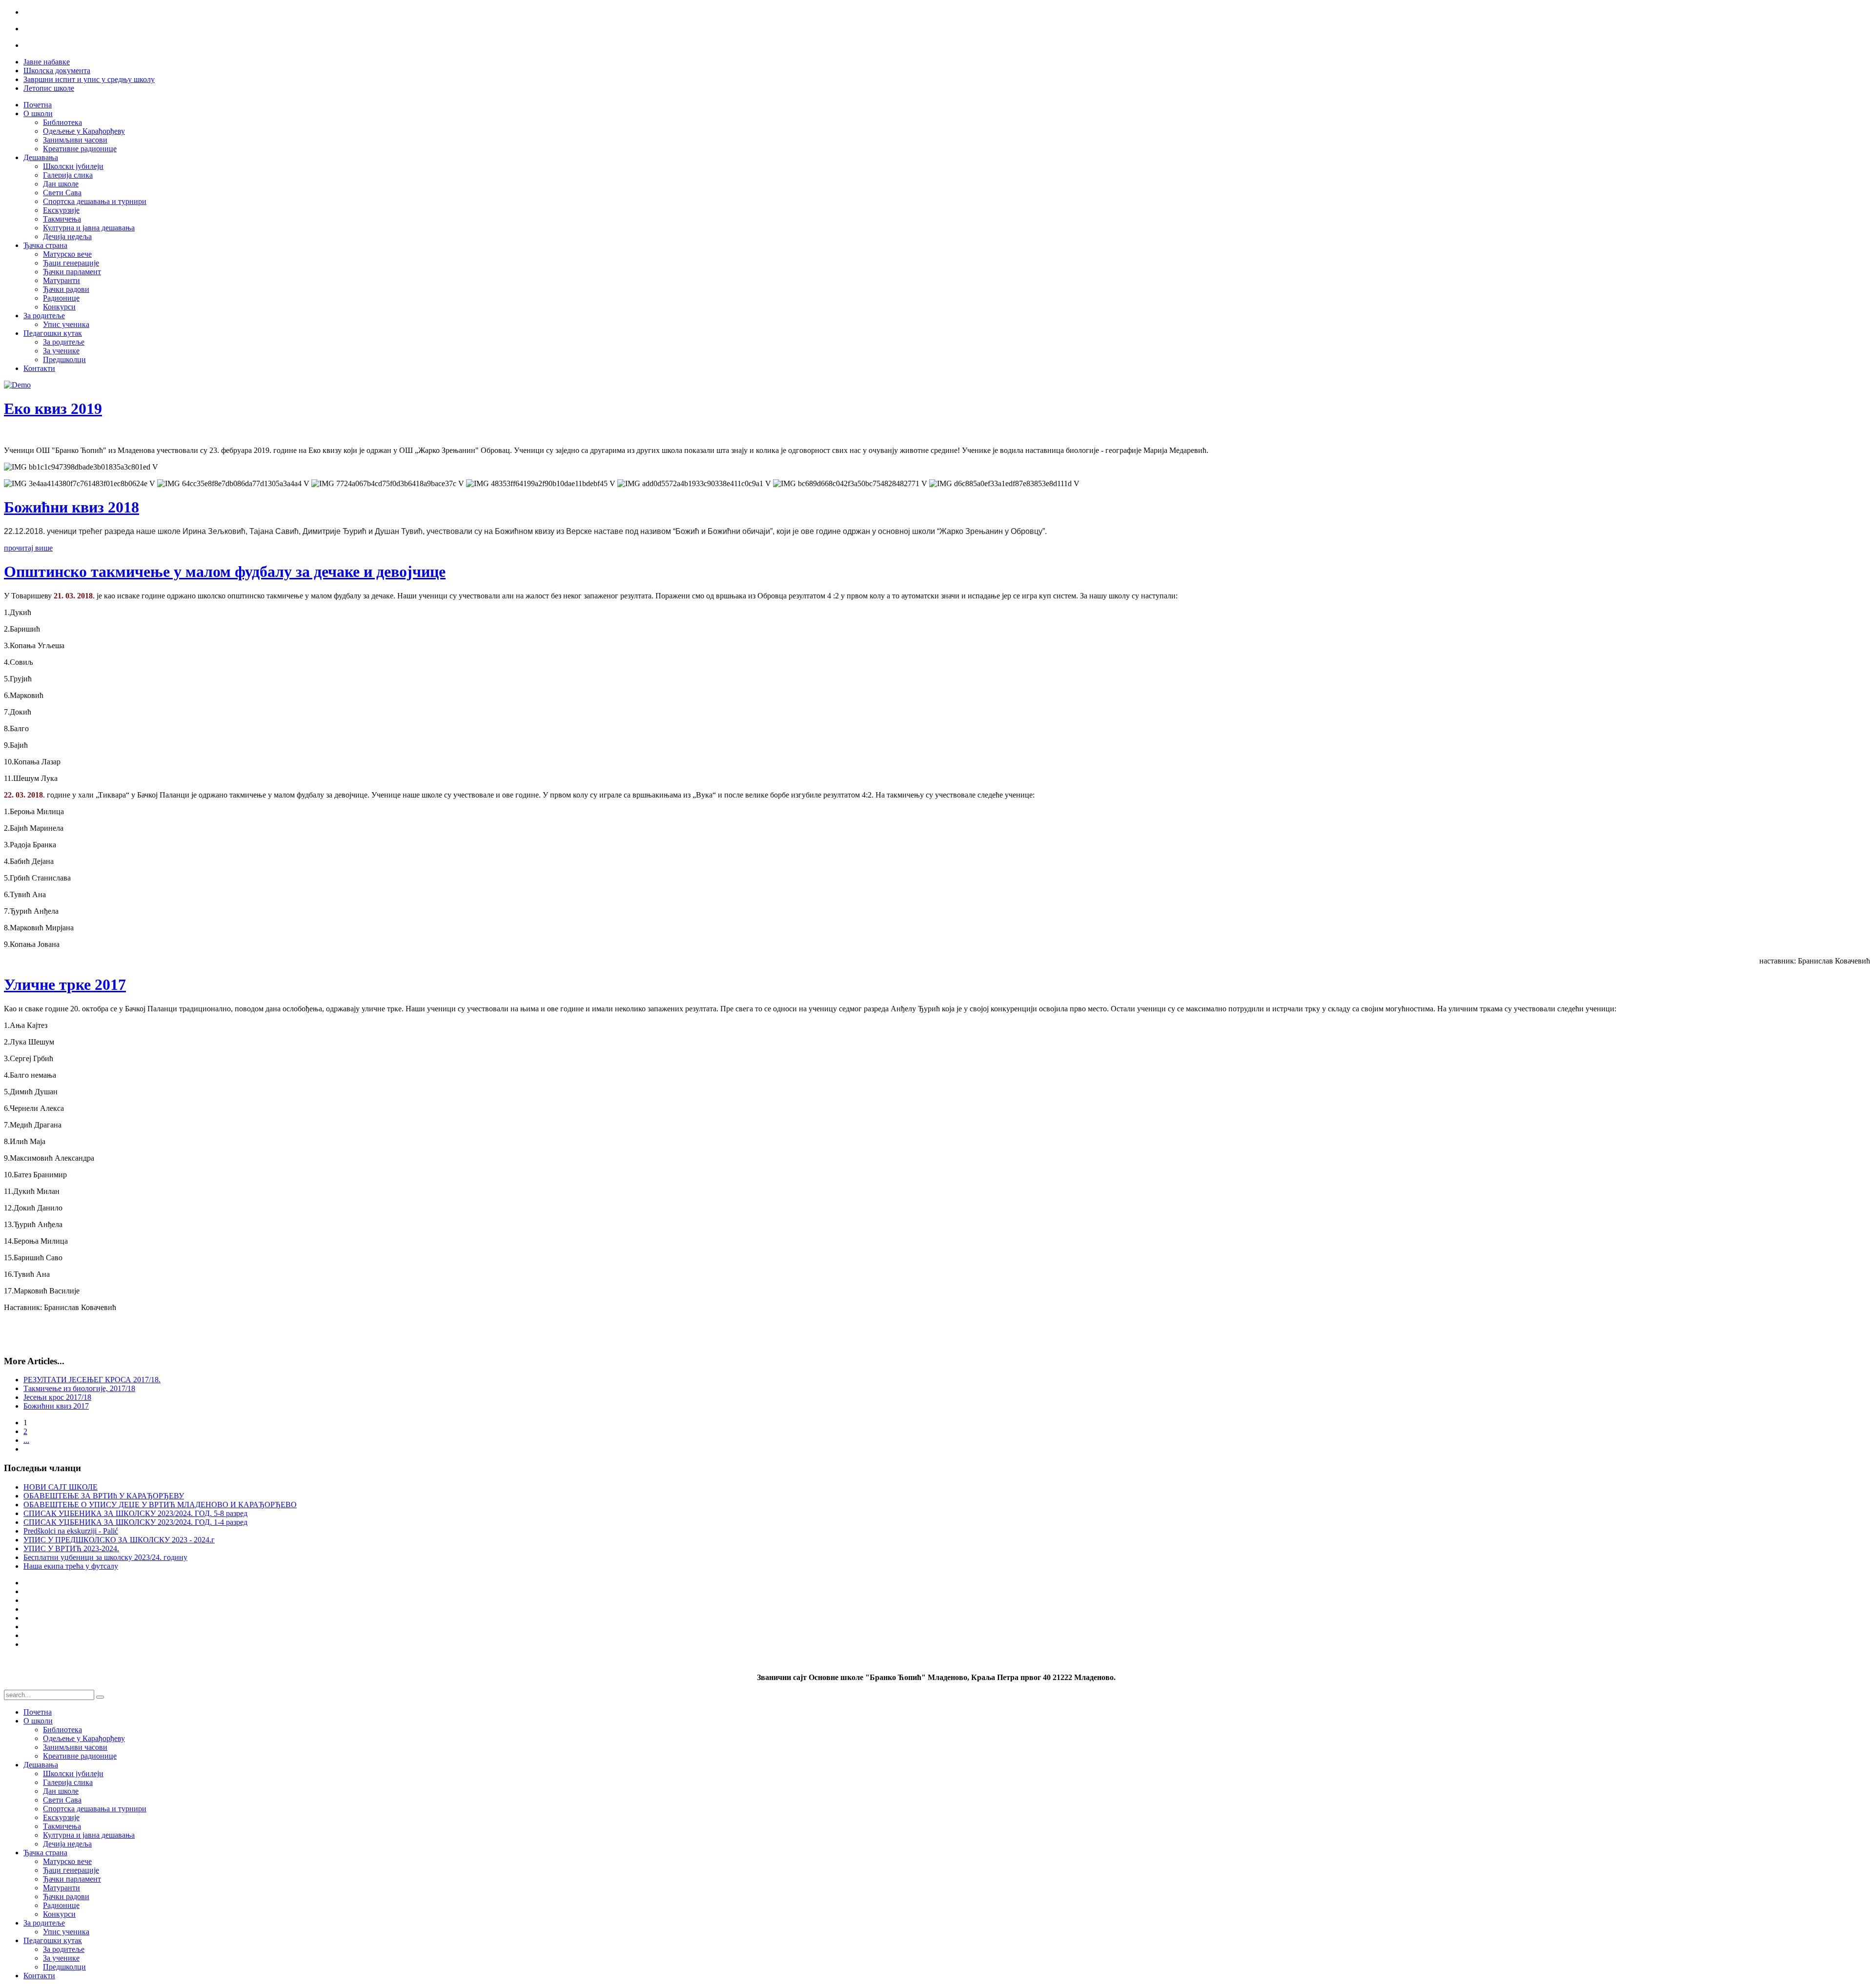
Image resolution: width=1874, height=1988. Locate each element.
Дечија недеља (67, 236)
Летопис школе (49, 88)
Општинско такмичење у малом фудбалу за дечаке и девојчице (225, 572)
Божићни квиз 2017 (56, 1406)
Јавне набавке (47, 62)
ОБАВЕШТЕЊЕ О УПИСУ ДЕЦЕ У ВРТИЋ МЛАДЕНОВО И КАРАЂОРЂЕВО (160, 1505)
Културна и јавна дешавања (89, 228)
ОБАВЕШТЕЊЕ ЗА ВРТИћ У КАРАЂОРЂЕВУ (104, 1496)
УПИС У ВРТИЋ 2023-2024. (71, 1548)
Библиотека (62, 122)
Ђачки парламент (72, 272)
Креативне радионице (80, 149)
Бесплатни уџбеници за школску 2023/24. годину (105, 1557)
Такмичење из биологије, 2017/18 (79, 1388)
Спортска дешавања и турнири (95, 201)
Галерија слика (68, 175)
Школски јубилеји (73, 166)
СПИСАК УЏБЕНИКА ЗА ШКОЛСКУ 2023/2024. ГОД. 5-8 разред (135, 1513)
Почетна (38, 105)
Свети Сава (62, 193)
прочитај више (28, 548)
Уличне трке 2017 (65, 984)
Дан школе (61, 184)
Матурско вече (67, 254)
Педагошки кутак (53, 333)
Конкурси (59, 307)
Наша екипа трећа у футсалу (71, 1566)
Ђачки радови (66, 289)
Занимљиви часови (75, 140)
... (26, 1440)
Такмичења (62, 219)
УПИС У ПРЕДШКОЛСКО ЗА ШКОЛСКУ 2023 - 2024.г (119, 1540)
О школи (38, 113)
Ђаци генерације (71, 263)
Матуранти (61, 280)
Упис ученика (66, 324)
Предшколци (64, 359)
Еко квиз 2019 (53, 409)
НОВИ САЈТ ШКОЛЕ (61, 1487)
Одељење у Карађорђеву (84, 131)
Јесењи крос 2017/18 (57, 1397)
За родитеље (44, 316)
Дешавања (41, 157)
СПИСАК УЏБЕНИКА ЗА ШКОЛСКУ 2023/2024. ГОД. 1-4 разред (135, 1522)
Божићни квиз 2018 (71, 507)
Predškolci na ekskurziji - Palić (71, 1531)
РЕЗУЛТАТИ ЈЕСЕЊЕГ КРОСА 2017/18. (92, 1380)
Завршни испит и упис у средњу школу (89, 79)
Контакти (39, 368)
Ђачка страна (45, 245)
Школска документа (57, 71)
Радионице (61, 298)
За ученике (61, 351)
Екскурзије (61, 210)
